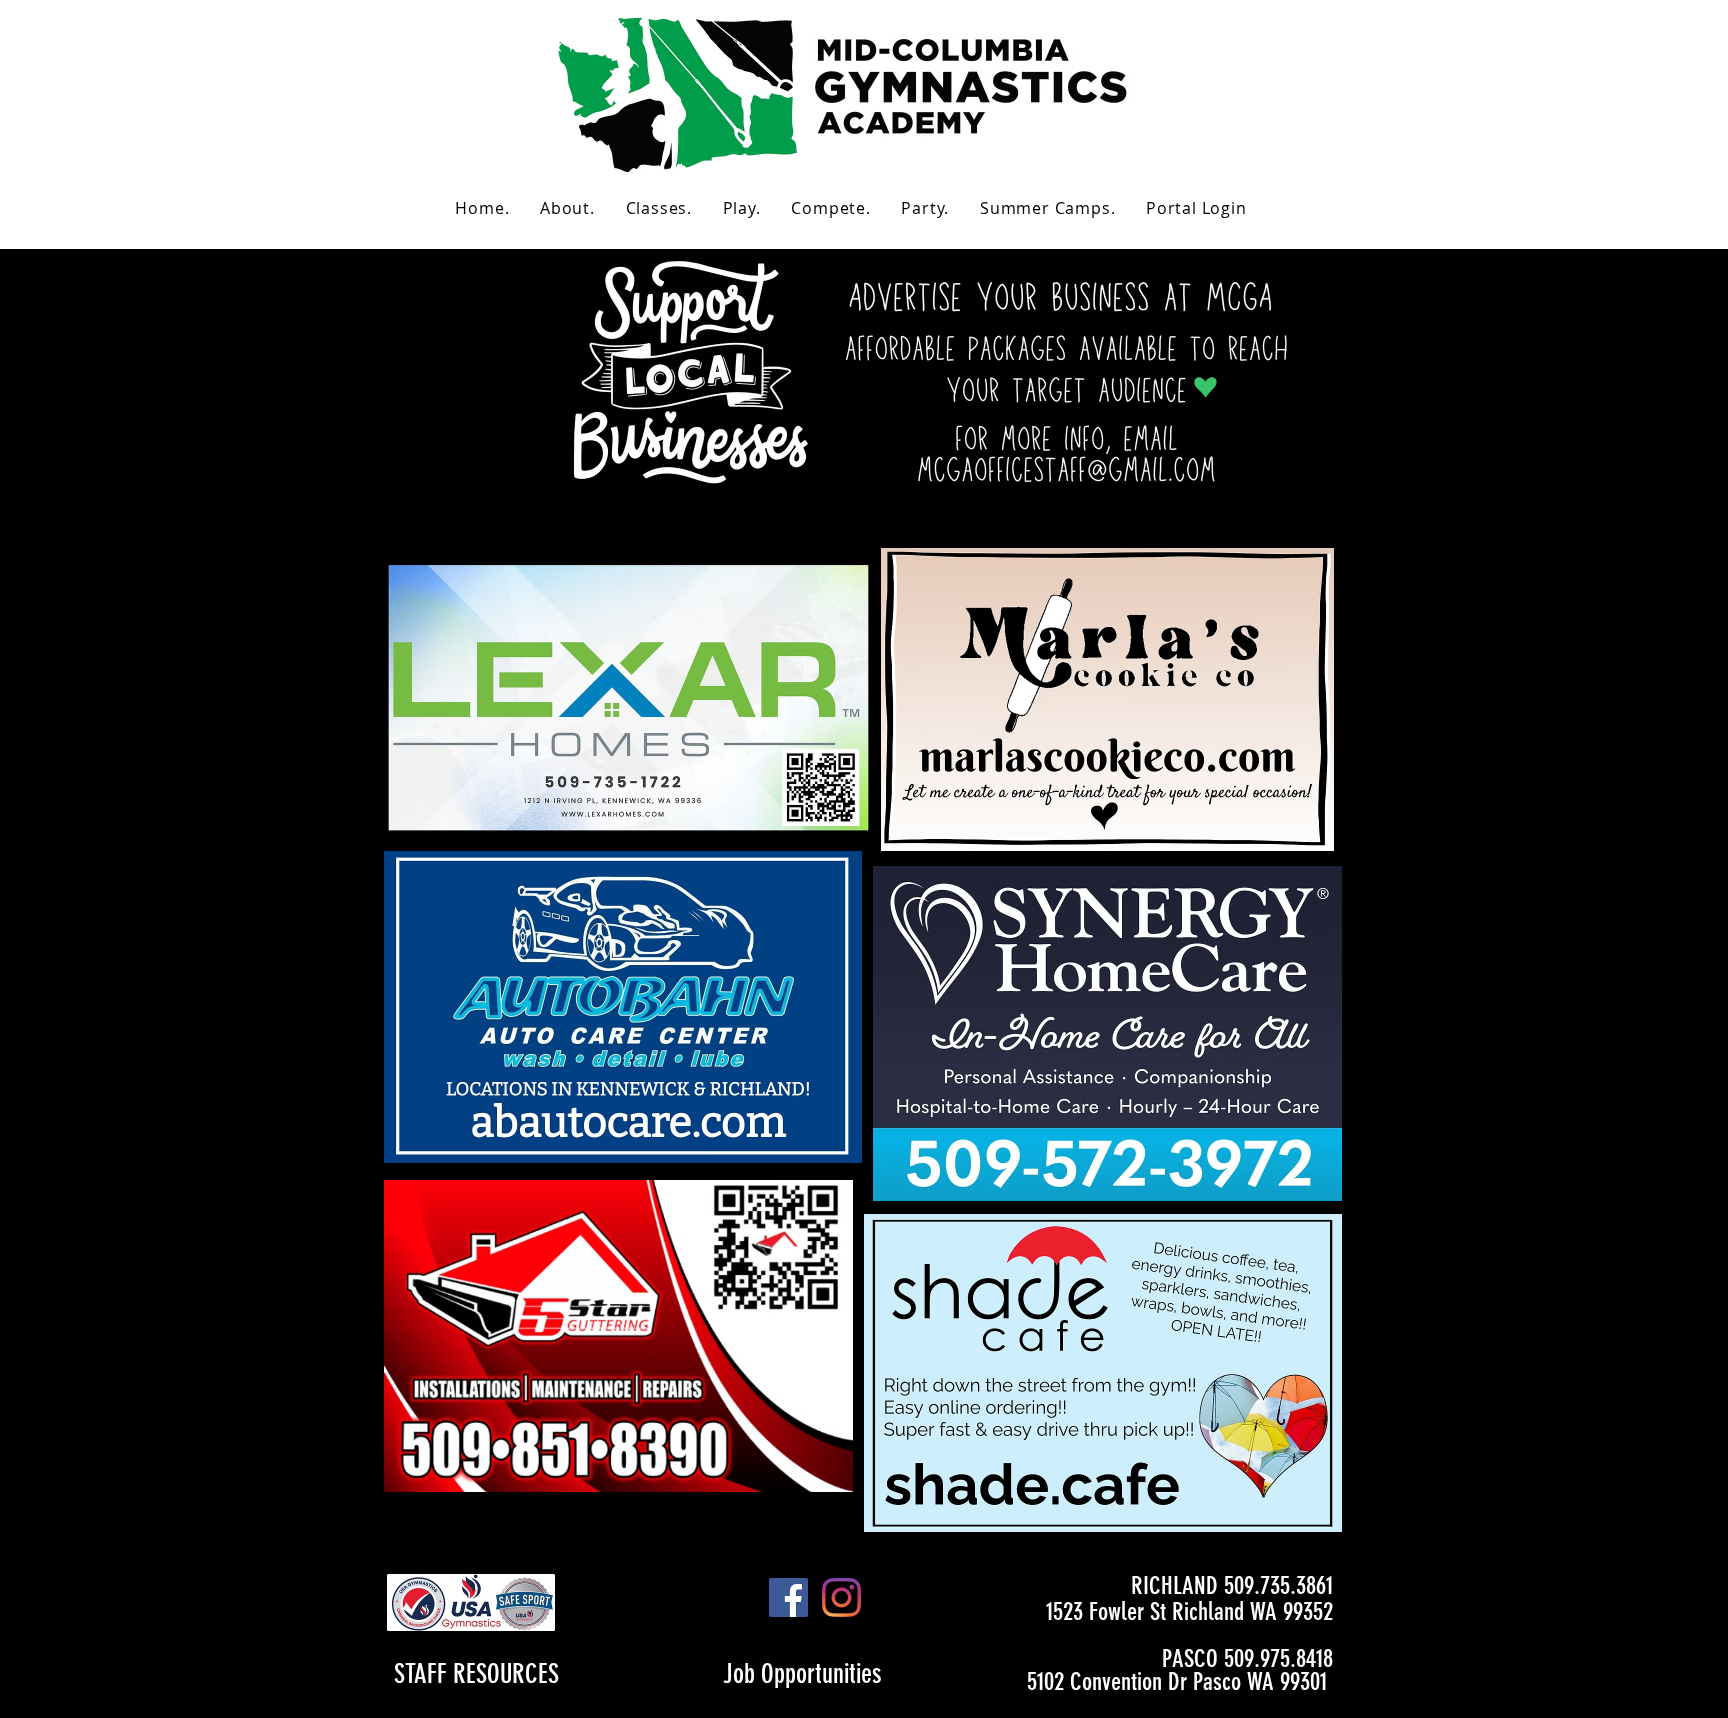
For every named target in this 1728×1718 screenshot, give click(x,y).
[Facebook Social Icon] (788, 1597)
